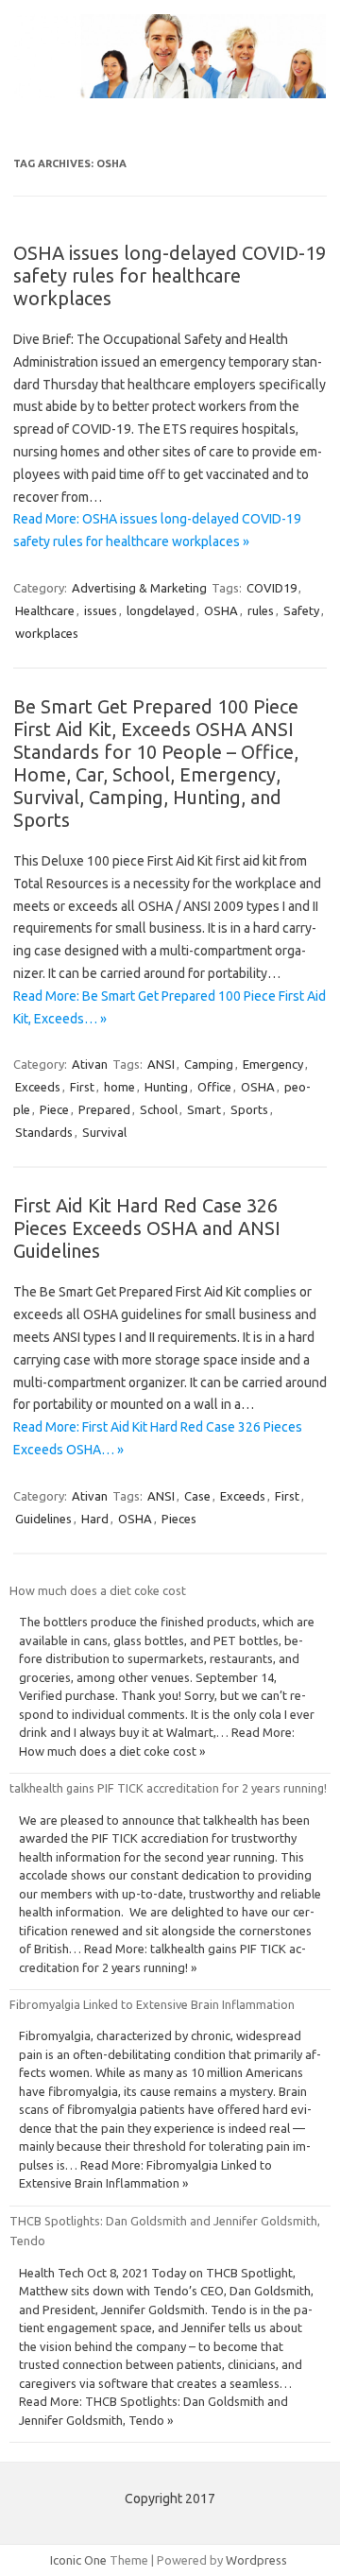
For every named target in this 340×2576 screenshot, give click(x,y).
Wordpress (256, 2560)
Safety (301, 610)
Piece (54, 1109)
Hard (95, 1519)
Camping (209, 1064)
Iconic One (78, 2560)
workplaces (47, 633)
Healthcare (45, 610)
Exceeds (38, 1087)
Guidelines (43, 1519)
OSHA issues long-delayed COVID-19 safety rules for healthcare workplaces (170, 275)
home (119, 1087)
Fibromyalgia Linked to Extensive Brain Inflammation (152, 2004)
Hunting (166, 1087)
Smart (204, 1109)
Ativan (90, 1064)
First (82, 1087)
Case (197, 1496)
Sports (249, 1109)
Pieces (179, 1519)
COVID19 (272, 588)
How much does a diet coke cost (98, 1590)
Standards (44, 1132)
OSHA (221, 610)
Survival (104, 1132)
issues (101, 610)
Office (214, 1087)
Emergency (273, 1064)
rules (261, 610)
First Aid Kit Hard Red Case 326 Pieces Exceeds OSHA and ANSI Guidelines (147, 1228)
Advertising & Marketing (139, 588)
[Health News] (170, 94)
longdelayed (161, 610)
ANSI (161, 1064)
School (159, 1109)
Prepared (104, 1109)
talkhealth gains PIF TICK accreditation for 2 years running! (168, 1788)
